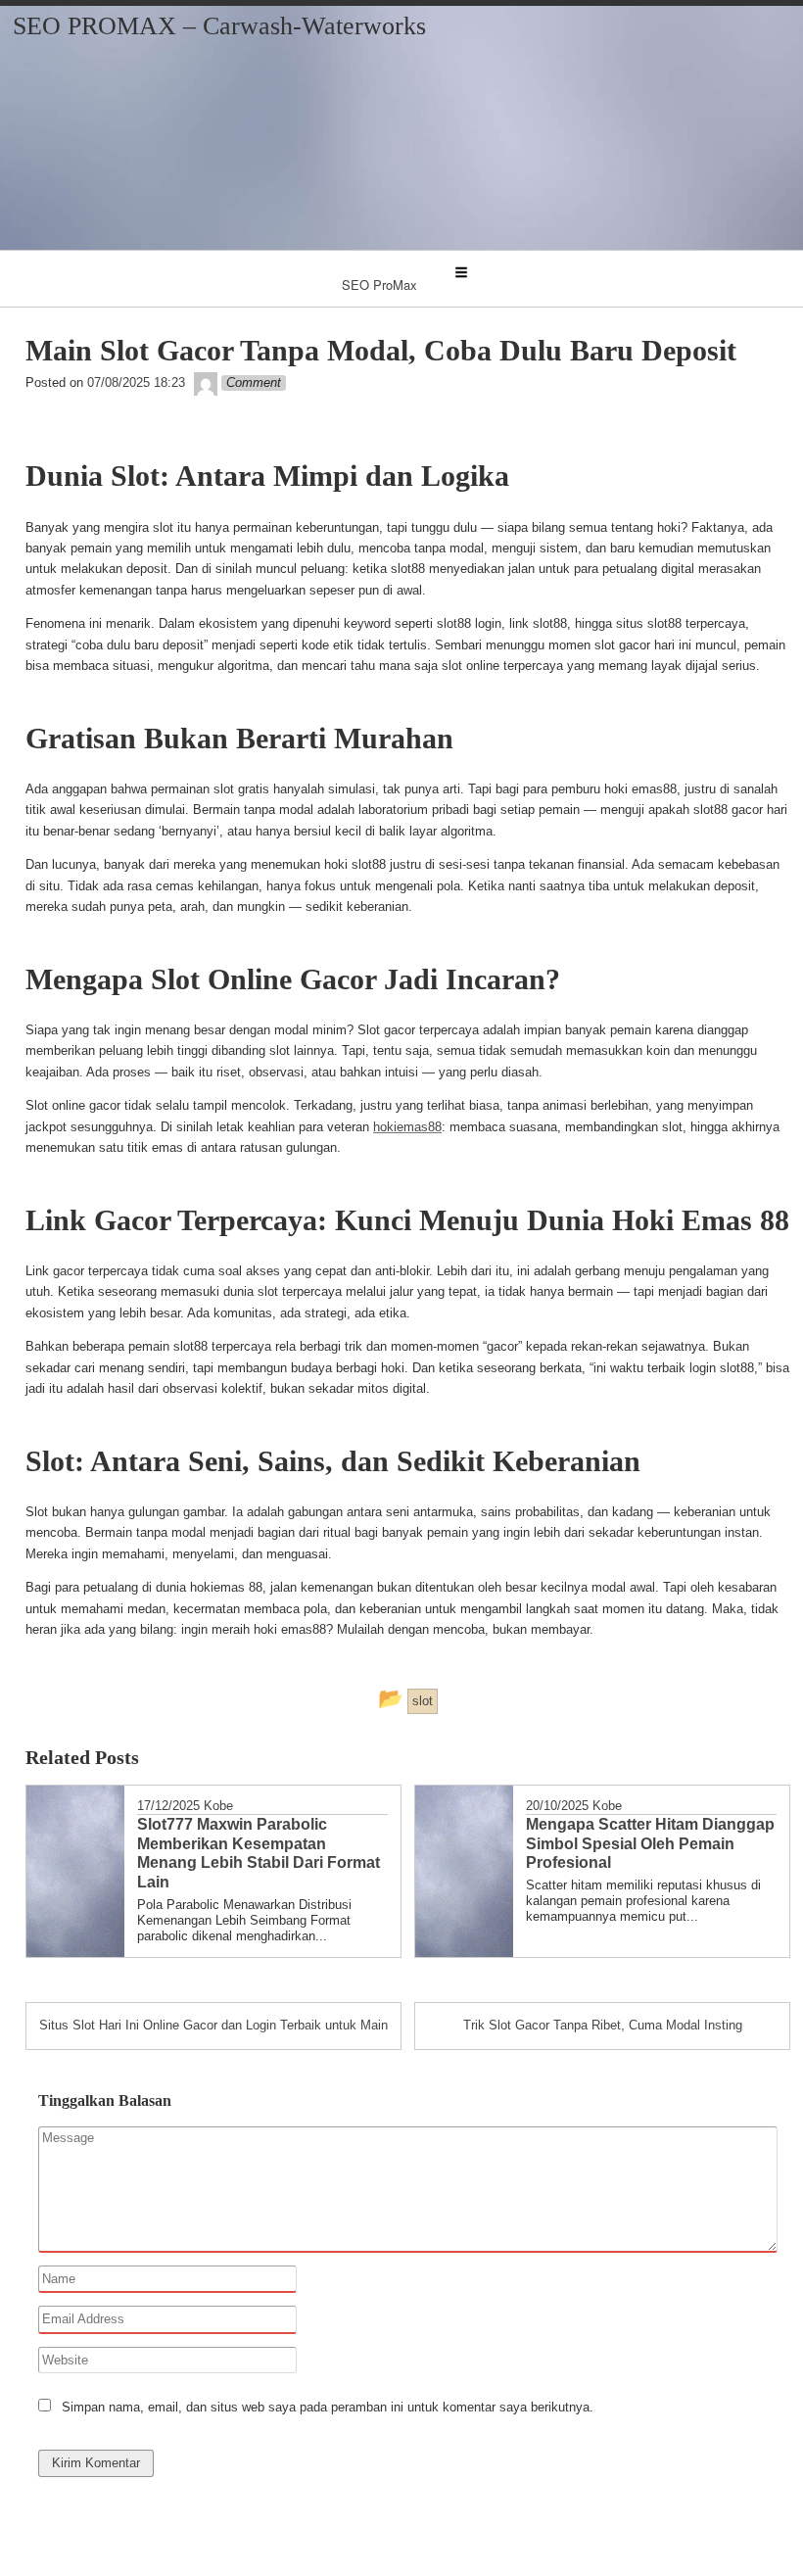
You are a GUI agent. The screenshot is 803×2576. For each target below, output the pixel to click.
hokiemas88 (407, 1127)
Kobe (218, 1806)
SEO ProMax (379, 285)
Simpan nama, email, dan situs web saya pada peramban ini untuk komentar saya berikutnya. (328, 2407)
